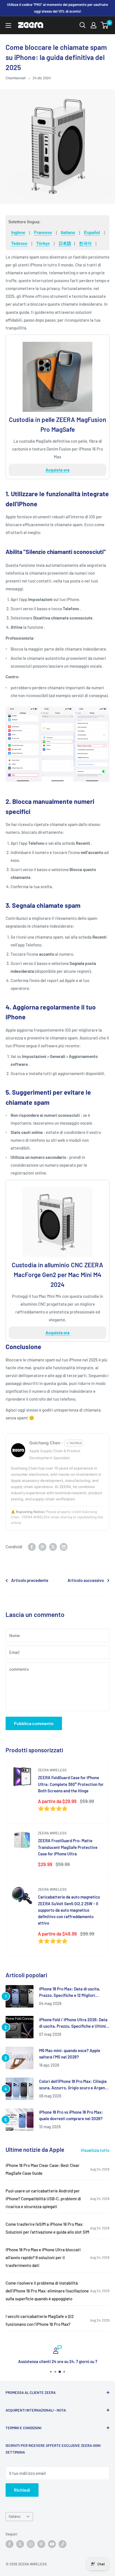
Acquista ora (57, 470)
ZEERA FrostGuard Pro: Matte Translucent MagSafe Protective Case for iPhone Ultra (68, 1847)
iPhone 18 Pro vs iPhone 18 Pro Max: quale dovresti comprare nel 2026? (71, 2115)
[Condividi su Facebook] (32, 1547)
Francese (43, 232)
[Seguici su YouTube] (52, 2544)
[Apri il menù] (8, 25)
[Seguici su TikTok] (63, 2544)
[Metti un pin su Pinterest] (42, 1547)
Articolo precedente (30, 1580)
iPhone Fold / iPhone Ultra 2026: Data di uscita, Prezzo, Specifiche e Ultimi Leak (73, 2023)
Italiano (68, 232)
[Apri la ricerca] (83, 25)
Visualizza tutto (95, 2150)
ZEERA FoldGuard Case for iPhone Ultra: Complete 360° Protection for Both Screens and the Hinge (71, 1784)
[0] (105, 25)
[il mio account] (94, 25)
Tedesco (19, 243)
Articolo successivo (86, 1580)
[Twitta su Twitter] (53, 1547)
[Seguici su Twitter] (20, 2544)
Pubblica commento (34, 1723)
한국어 (85, 243)
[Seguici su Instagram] (31, 2544)
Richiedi (22, 2490)
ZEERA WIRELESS (52, 1770)
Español (92, 232)
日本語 (65, 243)
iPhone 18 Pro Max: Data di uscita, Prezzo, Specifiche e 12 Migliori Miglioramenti (70, 1993)
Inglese (18, 232)
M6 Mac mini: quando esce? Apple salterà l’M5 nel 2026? (70, 2054)
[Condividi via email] (64, 1547)
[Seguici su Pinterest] (41, 2544)
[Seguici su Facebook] (9, 2544)
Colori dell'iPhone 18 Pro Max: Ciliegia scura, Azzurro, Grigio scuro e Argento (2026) (74, 2085)
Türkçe (43, 243)
